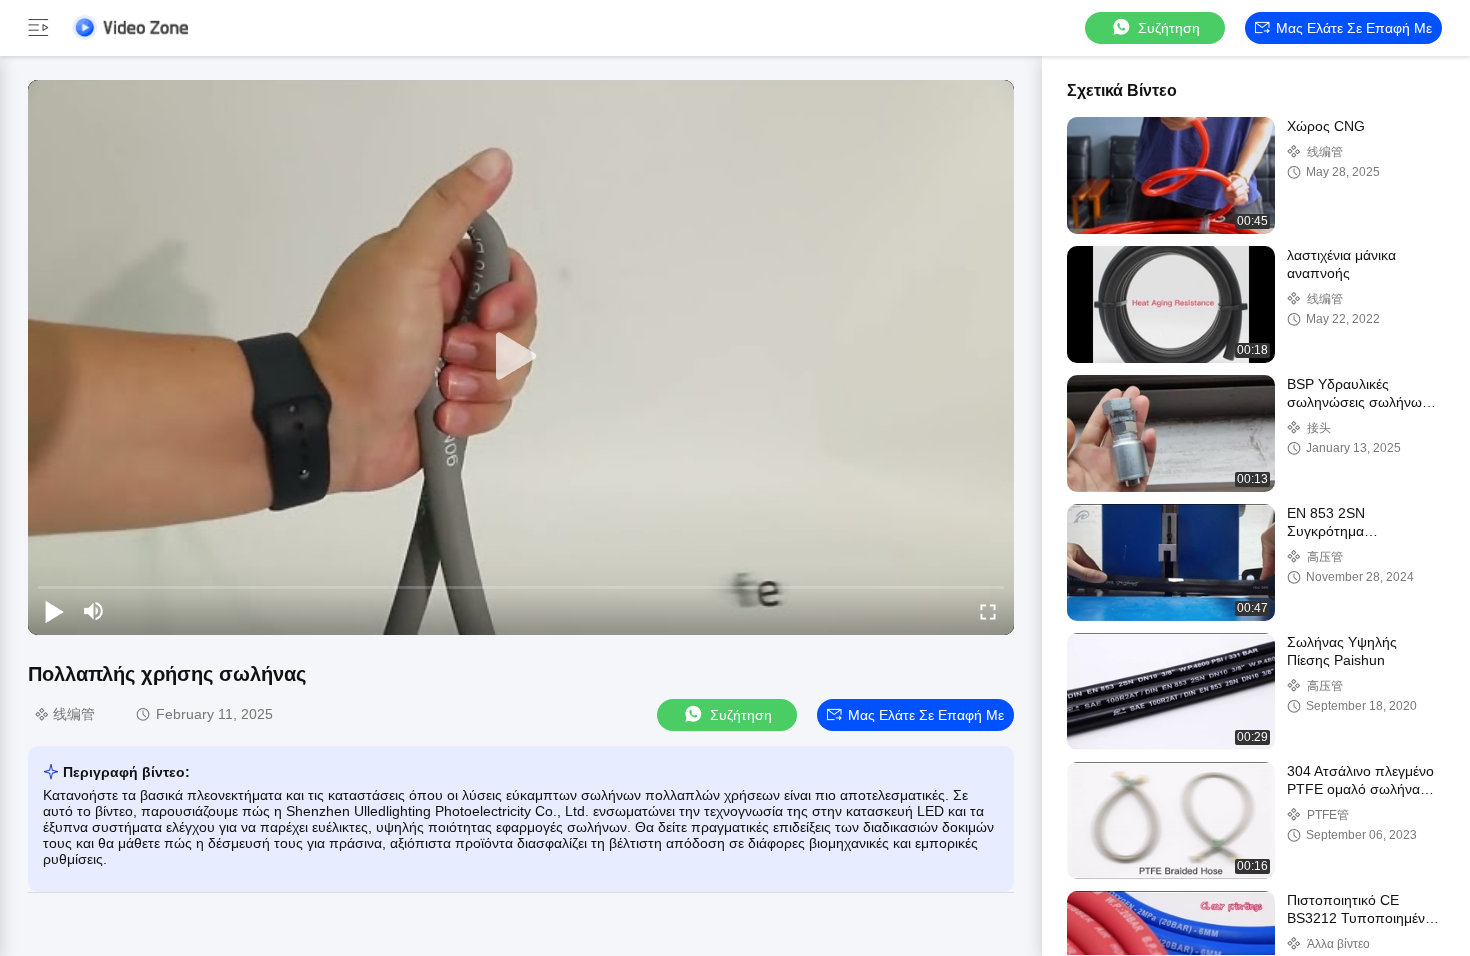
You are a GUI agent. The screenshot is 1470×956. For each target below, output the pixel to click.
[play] (521, 357)
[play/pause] (54, 611)
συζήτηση (1169, 28)
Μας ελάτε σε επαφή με (1354, 28)
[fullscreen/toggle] (988, 611)
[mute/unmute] (94, 611)
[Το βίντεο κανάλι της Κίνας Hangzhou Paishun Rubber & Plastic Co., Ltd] (130, 27)
